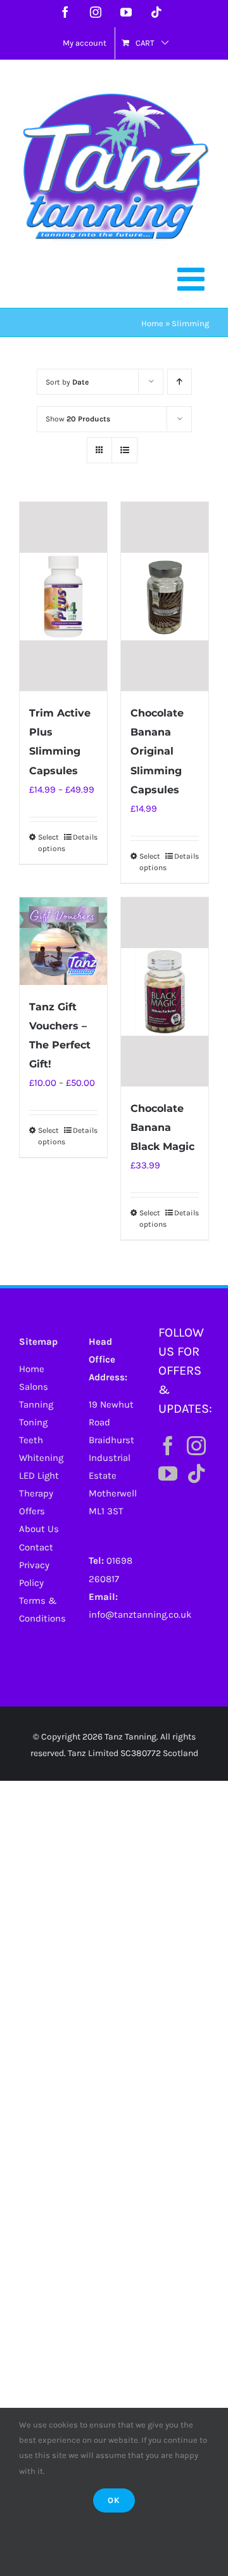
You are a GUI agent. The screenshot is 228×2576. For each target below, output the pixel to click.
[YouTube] (168, 1474)
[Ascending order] (180, 382)
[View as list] (124, 450)
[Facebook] (168, 1446)
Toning (33, 1422)
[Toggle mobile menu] (193, 279)
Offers (32, 1511)
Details (85, 837)
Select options (50, 843)
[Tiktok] (196, 1474)
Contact (36, 1547)
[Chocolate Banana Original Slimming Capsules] (165, 597)
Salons (34, 1387)
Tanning (36, 1404)
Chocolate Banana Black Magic (162, 1127)
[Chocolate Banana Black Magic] (165, 992)
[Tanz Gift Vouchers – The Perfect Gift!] (63, 941)
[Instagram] (196, 1446)
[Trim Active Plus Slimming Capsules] (63, 597)
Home (152, 323)
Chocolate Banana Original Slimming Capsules (157, 751)
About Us (39, 1529)
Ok (114, 2500)
